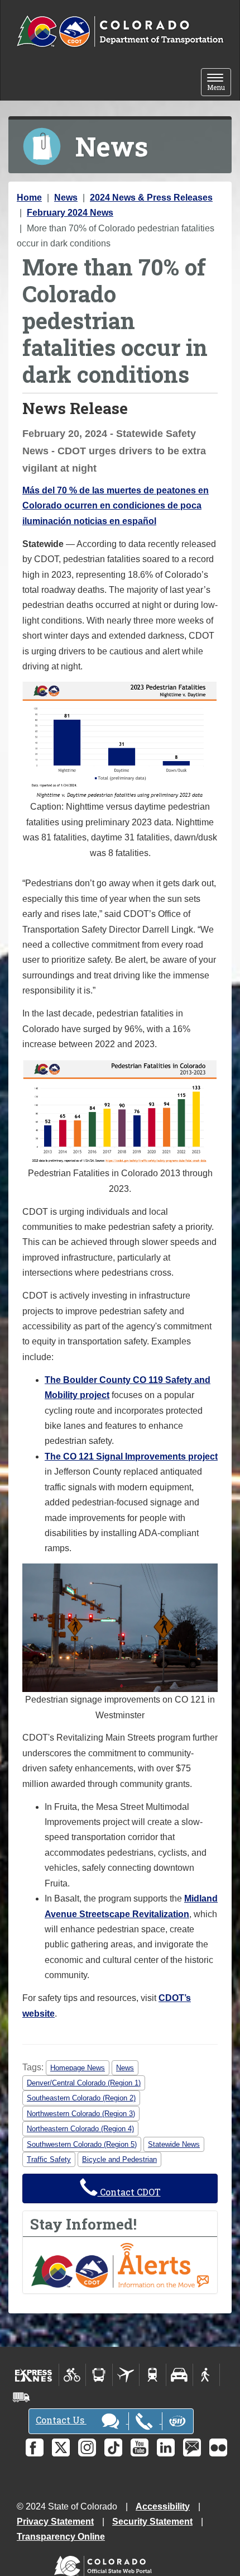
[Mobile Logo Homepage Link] (120, 32)
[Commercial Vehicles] (21, 2397)
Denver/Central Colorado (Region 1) (84, 2083)
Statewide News (174, 2144)
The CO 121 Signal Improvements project (131, 1456)
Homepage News (78, 2068)
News (66, 198)
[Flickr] (218, 2447)
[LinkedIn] (166, 2447)
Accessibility (163, 2506)
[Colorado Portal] (105, 2563)
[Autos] (179, 2375)
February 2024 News (70, 213)
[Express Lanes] (34, 2375)
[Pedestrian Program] (206, 2375)
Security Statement (152, 2522)
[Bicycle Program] (72, 2375)
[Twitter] (61, 2447)
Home (29, 198)
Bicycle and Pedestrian (119, 2159)
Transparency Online (61, 2537)
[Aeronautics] (126, 2375)
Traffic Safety (49, 2159)
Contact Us (61, 2420)
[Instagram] (87, 2447)
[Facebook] (35, 2447)
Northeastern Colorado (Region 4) (80, 2129)
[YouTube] (140, 2447)
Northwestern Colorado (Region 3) (81, 2114)
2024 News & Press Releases (151, 198)
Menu (219, 83)
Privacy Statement (55, 2522)
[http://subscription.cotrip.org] (120, 2264)
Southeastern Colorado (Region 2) (81, 2098)
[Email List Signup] (192, 2447)
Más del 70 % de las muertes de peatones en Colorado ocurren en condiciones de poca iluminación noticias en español (116, 506)
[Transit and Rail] (99, 2375)
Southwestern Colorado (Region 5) (82, 2144)
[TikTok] (113, 2447)
